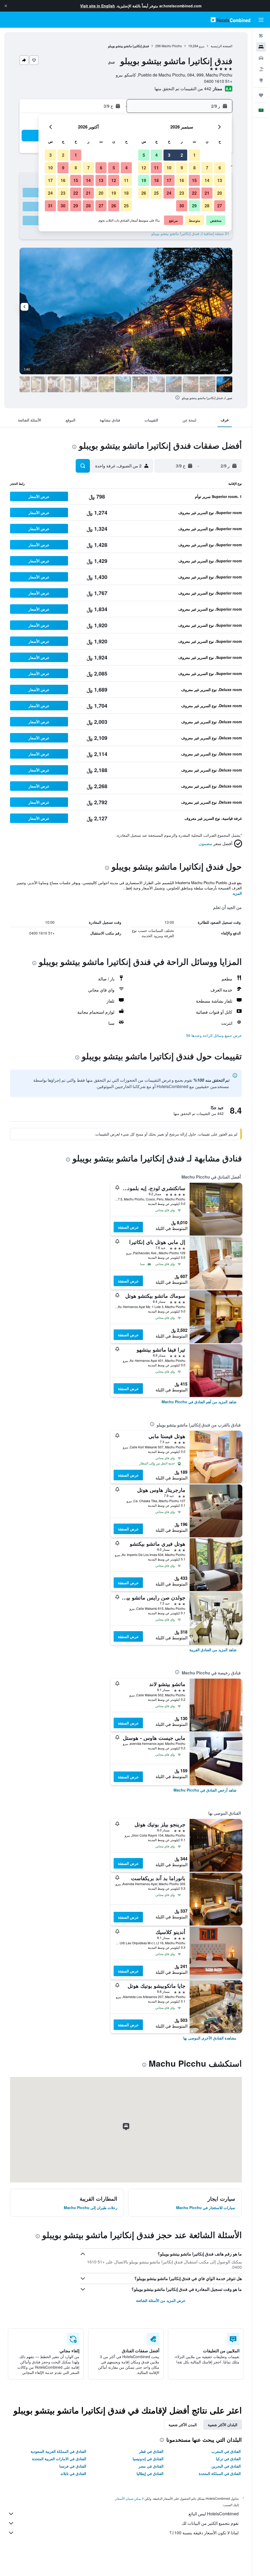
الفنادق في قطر (151, 2451)
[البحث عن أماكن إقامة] (261, 47)
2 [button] (182, 155)
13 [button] (220, 180)
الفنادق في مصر (151, 2466)
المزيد (237, 893)
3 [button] (169, 155)
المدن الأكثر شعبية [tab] (183, 2425)
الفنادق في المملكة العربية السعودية (58, 2451)
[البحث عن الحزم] (261, 69)
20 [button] (220, 193)
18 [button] (156, 180)
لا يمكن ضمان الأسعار (129, 2498)
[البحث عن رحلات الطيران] (261, 36)
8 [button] (194, 168)
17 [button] (169, 180)
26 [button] (144, 193)
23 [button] (182, 193)
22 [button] (194, 193)
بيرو (202, 46)
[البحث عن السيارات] (261, 58)
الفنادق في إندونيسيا (148, 2459)
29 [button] (194, 206)
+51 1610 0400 (218, 81)
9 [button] (182, 168)
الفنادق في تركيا (228, 2459)
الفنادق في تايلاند (73, 2473)
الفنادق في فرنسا (73, 2466)
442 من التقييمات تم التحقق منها (183, 88)
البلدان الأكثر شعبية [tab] (223, 2425)
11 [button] (156, 168)
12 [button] (144, 168)
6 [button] (220, 168)
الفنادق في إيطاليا (150, 2473)
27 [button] (220, 206)
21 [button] (207, 193)
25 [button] (156, 193)
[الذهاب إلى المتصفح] (261, 80)
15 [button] (194, 180)
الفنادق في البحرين (226, 2466)
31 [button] (50, 206)
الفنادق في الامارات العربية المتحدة (59, 2459)
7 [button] (207, 168)
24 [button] (169, 193)
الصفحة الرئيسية (221, 46)
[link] (199, 1402)
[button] (6, 6)
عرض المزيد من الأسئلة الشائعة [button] (161, 2300)
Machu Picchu (172, 46)
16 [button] (182, 180)
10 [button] (169, 168)
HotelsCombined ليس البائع (214, 2514)
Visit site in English (98, 6)
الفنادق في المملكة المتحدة (220, 2473)
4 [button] (156, 155)
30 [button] (182, 206)
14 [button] (207, 180)
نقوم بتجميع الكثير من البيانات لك (210, 2523)
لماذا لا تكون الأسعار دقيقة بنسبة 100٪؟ (204, 2533)
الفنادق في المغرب (226, 2451)
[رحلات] (261, 95)
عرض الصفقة (128, 1227)
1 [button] (194, 155)
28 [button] (207, 206)
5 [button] (144, 155)
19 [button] (144, 180)
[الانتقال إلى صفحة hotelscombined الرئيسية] (230, 20)
